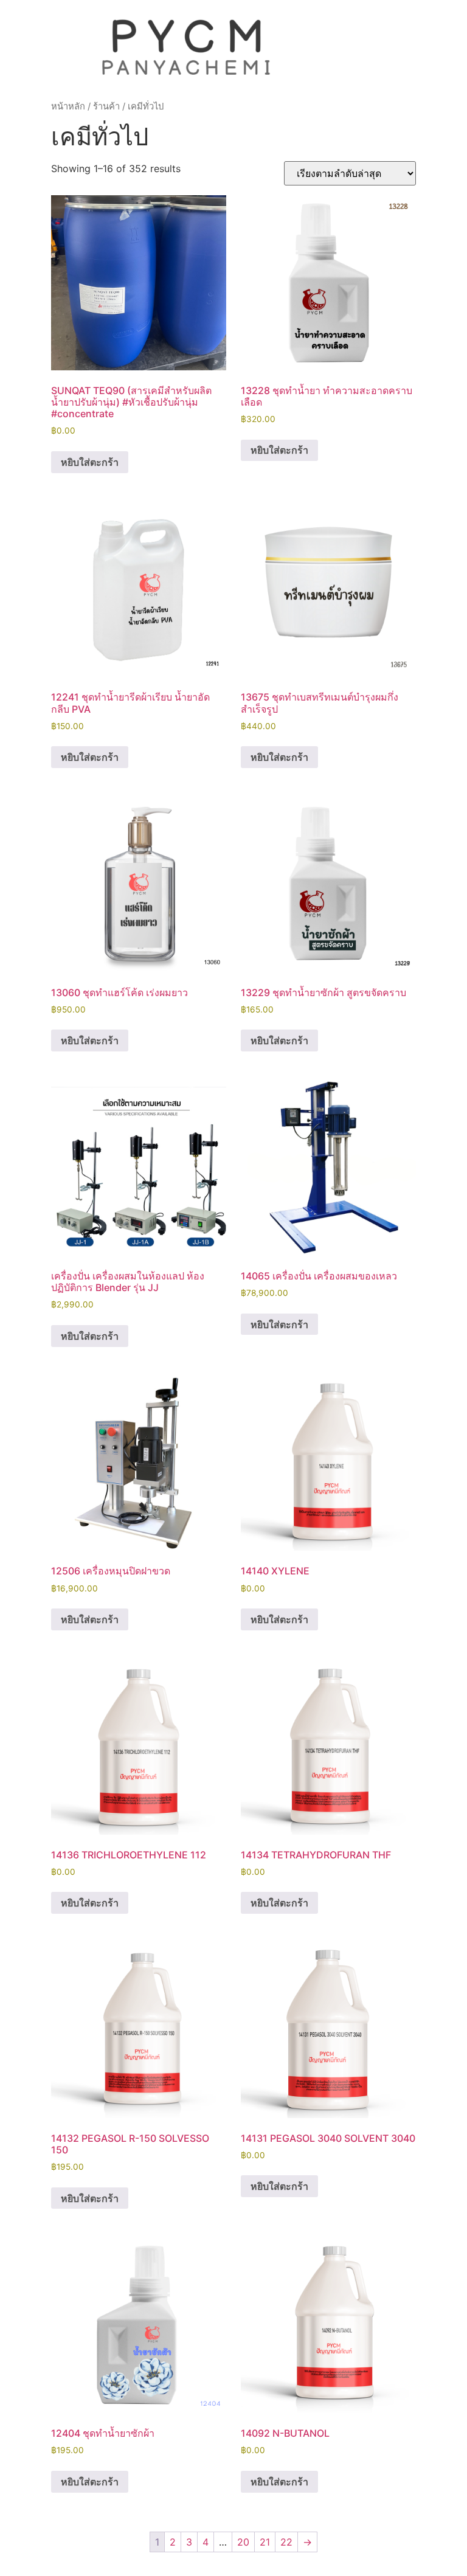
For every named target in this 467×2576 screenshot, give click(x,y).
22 (286, 2542)
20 (243, 2542)
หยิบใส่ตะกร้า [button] (90, 462)
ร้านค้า (106, 106)
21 (265, 2542)
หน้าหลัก (68, 106)
